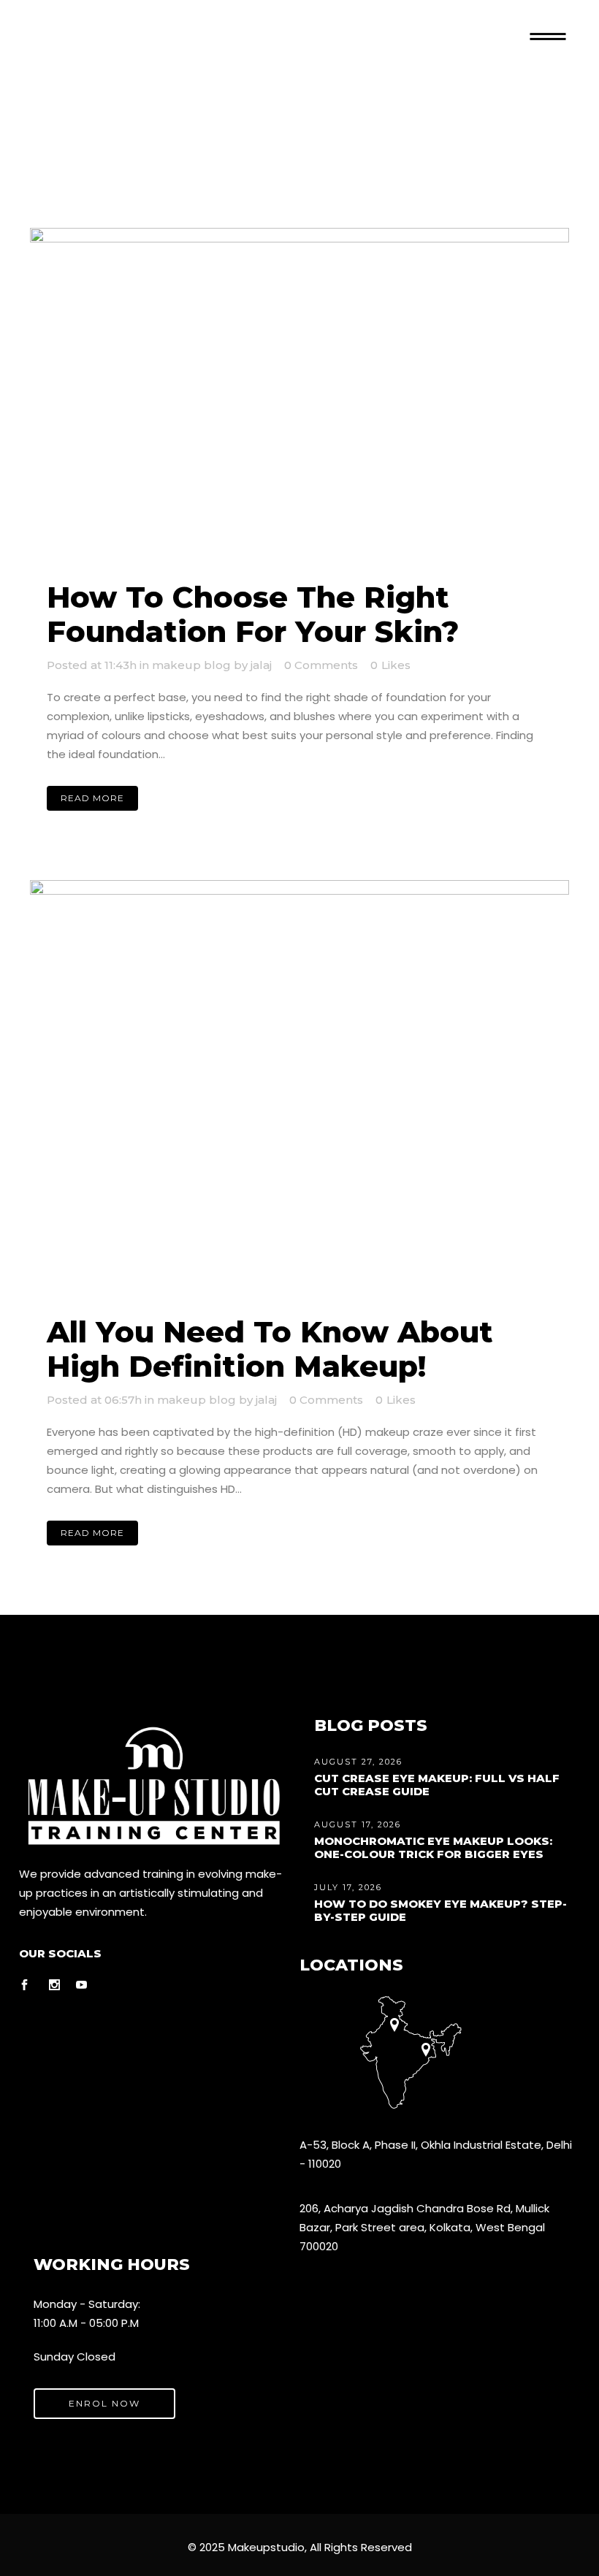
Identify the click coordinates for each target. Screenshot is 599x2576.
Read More (92, 798)
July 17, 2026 (348, 1887)
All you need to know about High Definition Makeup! (270, 1349)
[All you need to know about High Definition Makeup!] (299, 1090)
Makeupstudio (266, 2547)
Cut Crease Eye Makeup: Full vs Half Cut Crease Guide (437, 1785)
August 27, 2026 (358, 1762)
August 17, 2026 (358, 1824)
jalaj (261, 665)
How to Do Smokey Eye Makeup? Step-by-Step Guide (440, 1910)
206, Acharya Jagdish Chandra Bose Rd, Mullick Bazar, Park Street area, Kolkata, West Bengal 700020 (424, 2227)
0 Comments (321, 665)
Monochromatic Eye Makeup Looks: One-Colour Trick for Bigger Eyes (433, 1847)
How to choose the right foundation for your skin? (253, 614)
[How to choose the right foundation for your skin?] (299, 396)
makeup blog (191, 665)
